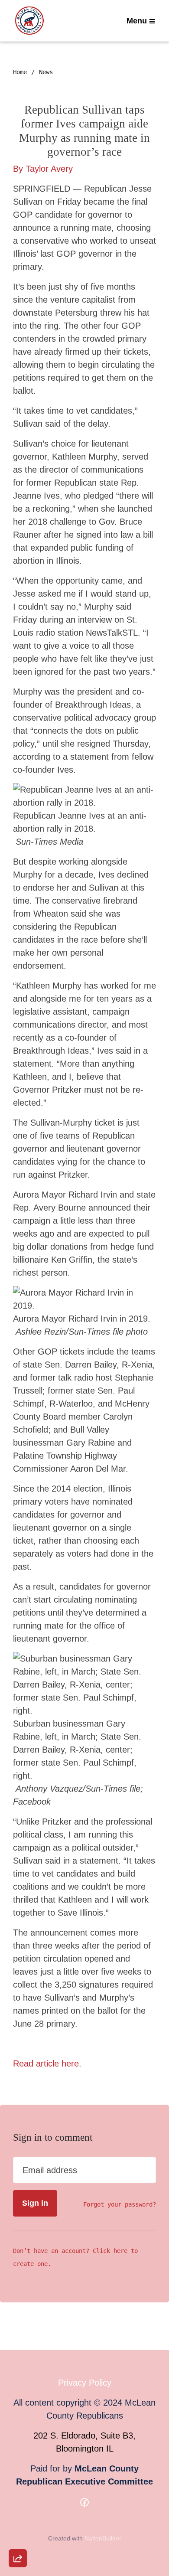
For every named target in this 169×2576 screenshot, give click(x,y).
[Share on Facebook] (18, 2513)
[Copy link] (18, 2439)
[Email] (18, 2463)
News (46, 72)
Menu (137, 21)
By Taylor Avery (43, 169)
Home (20, 72)
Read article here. (47, 2063)
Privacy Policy (85, 2383)
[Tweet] (18, 2488)
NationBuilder (103, 2538)
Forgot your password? (120, 2204)
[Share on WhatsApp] (18, 2537)
